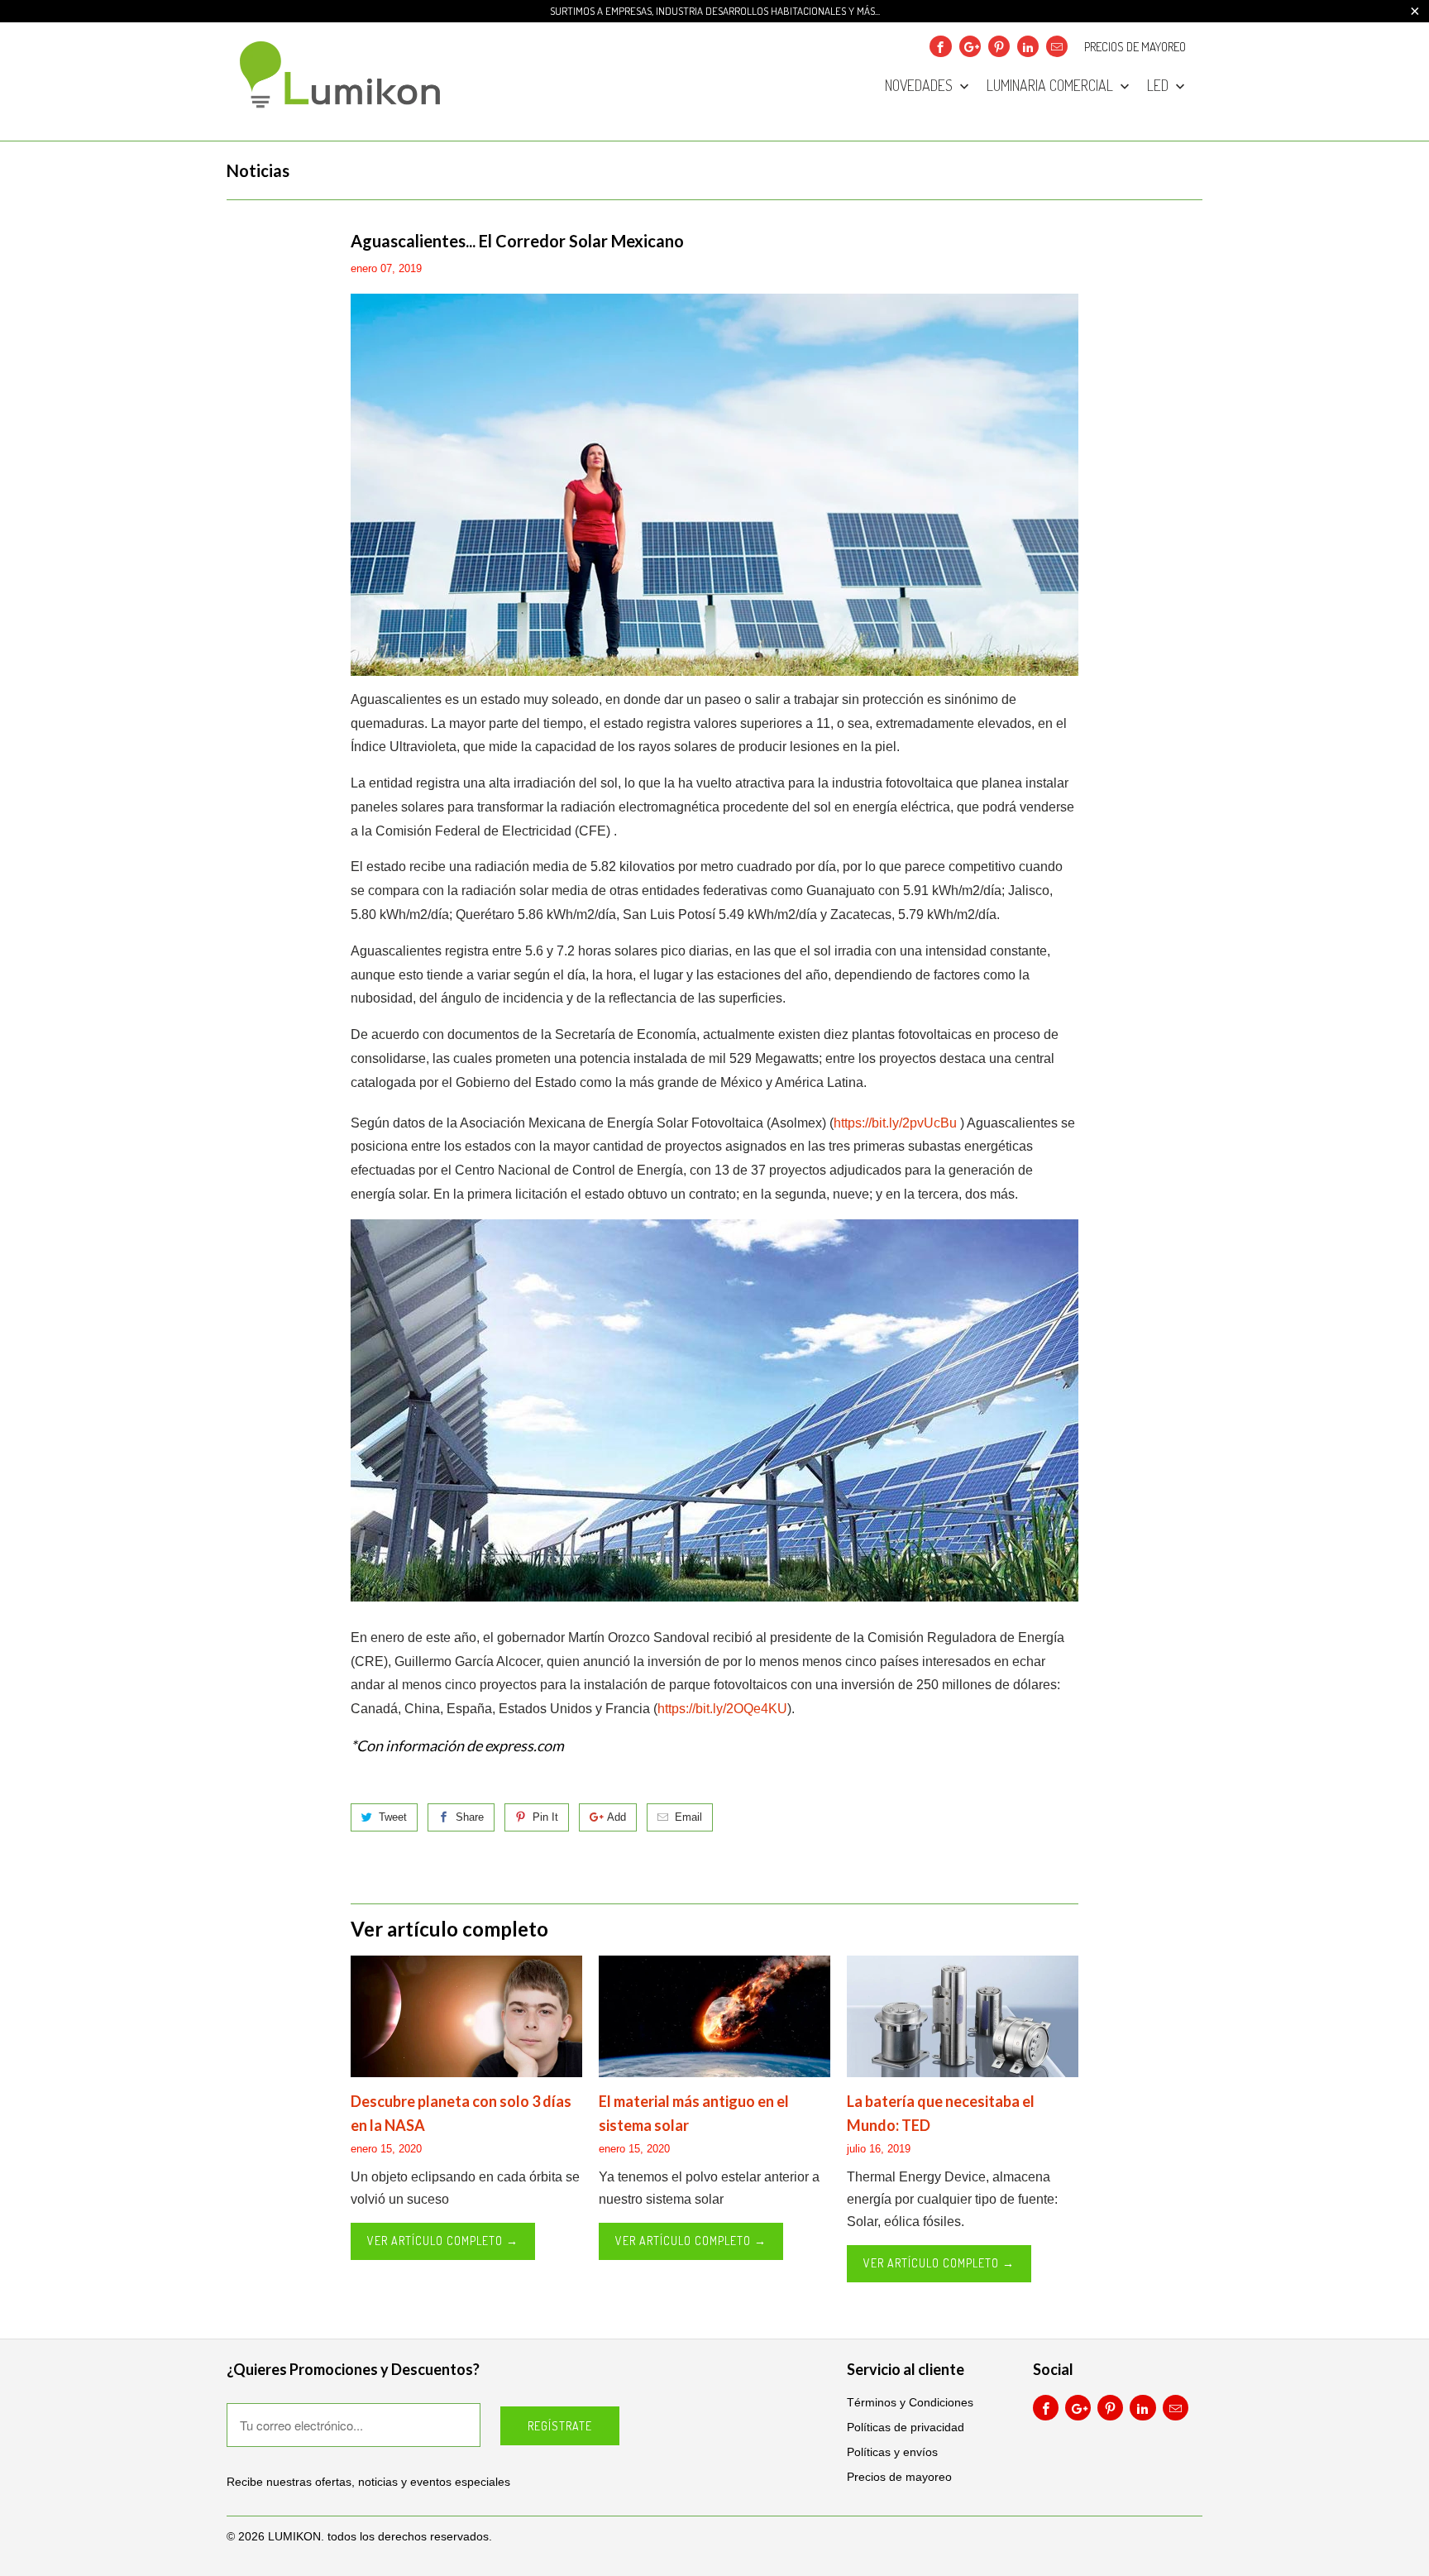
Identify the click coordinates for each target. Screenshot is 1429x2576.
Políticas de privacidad (906, 2427)
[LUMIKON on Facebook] (940, 46)
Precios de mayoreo (1135, 47)
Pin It (545, 1817)
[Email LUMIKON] (1057, 46)
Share (470, 1817)
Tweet (393, 1817)
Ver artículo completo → (443, 2241)
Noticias (258, 170)
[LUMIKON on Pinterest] (999, 46)
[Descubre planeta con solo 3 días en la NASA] (466, 2016)
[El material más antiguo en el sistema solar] (714, 2016)
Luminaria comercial (1051, 86)
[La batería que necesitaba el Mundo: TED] (963, 2016)
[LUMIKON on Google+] (970, 46)
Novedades (920, 86)
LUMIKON (294, 2536)
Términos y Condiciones (910, 2402)
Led (1159, 86)
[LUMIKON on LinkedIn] (1028, 46)
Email (688, 1817)
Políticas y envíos (892, 2452)
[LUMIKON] (342, 81)
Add (617, 1817)
